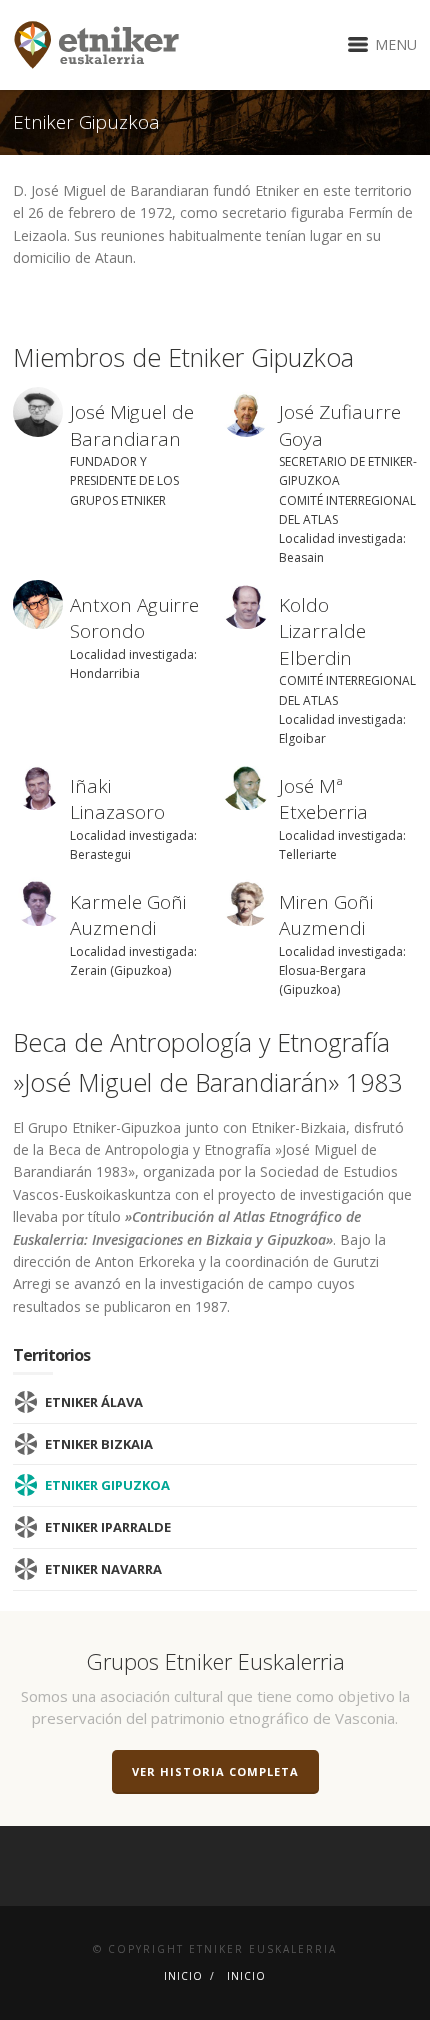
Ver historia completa (215, 1771)
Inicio (183, 1976)
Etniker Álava (94, 1402)
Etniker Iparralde (108, 1527)
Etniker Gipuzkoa (107, 1485)
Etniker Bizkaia (99, 1444)
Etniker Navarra (103, 1569)
